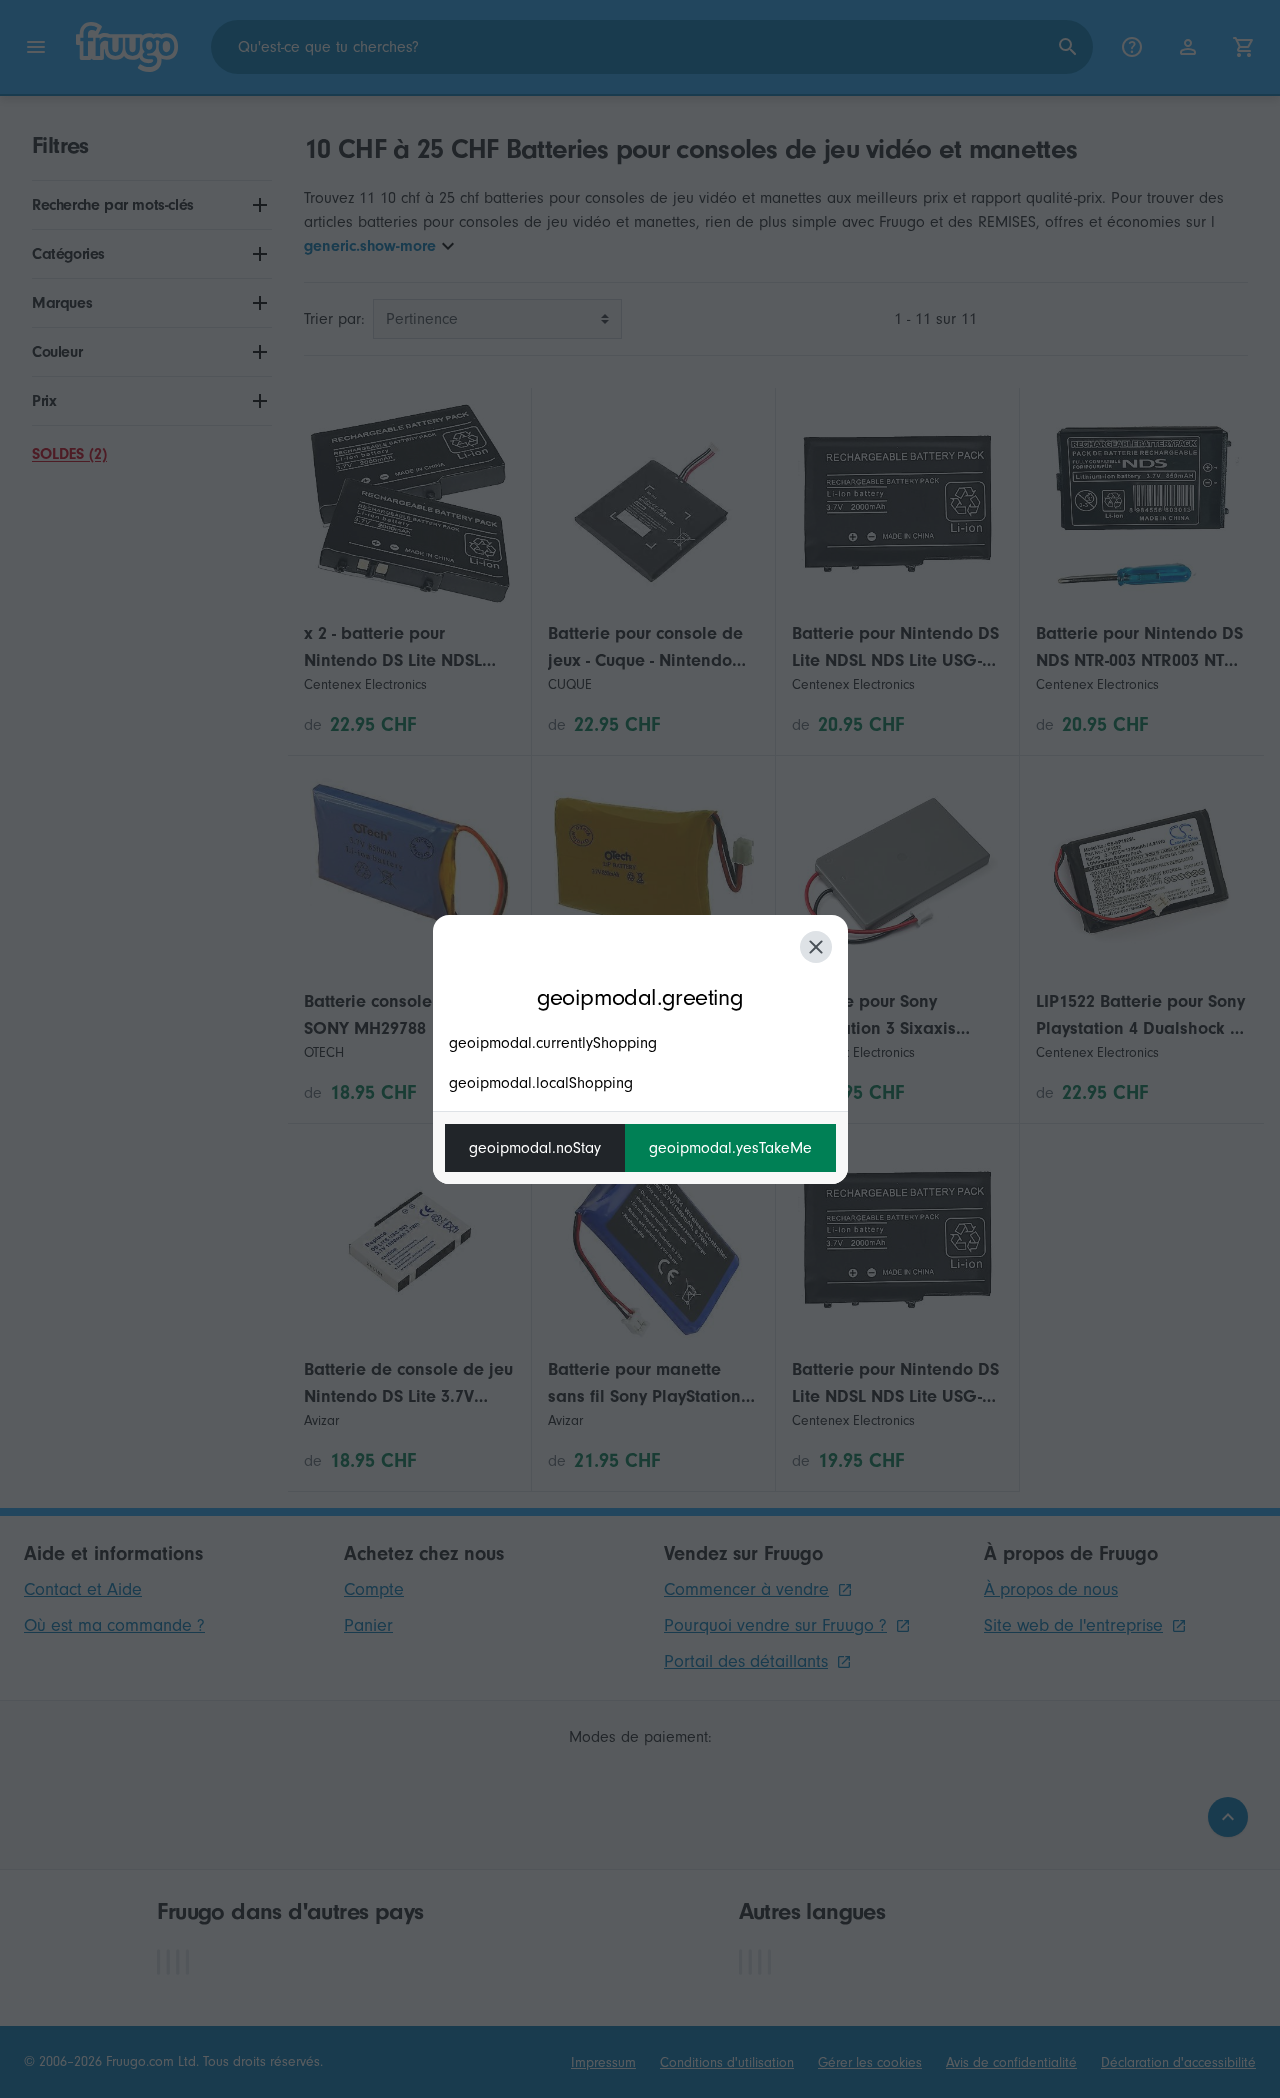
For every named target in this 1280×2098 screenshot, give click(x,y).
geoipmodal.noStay (535, 1148)
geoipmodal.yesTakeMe (730, 1148)
